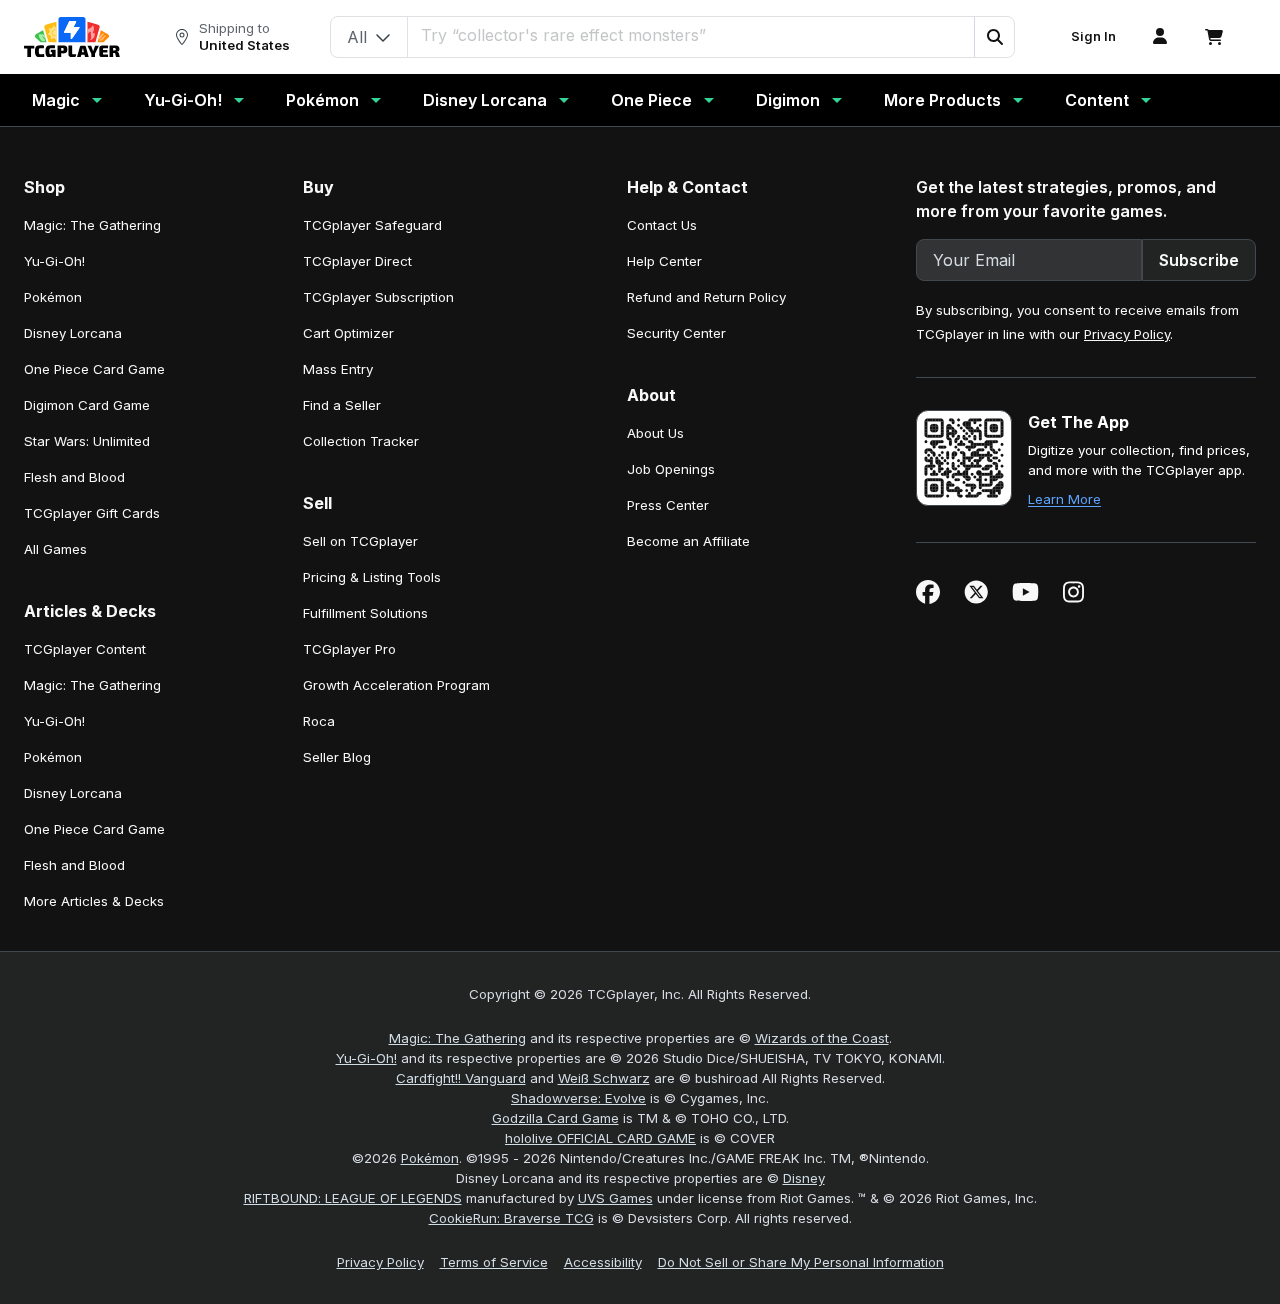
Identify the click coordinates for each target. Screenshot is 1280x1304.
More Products (942, 100)
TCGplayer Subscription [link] (378, 297)
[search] (691, 35)
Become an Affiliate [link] (688, 541)
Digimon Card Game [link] (87, 405)
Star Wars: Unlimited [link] (87, 441)
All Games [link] (55, 549)
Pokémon (322, 100)
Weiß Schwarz (604, 1078)
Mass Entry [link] (338, 369)
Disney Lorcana (485, 100)
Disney (804, 1178)
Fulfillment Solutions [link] (365, 613)
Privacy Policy (1127, 334)
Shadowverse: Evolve (578, 1098)
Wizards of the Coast (822, 1038)
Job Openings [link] (671, 469)
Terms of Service (494, 1262)
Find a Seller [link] (342, 405)
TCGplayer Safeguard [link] (372, 225)
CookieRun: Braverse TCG (511, 1218)
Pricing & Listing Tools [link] (372, 577)
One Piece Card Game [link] (94, 369)
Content (1097, 100)
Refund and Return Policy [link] (706, 297)
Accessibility (603, 1262)
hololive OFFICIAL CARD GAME (600, 1138)
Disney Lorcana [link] (73, 333)
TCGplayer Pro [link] (349, 649)
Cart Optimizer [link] (348, 333)
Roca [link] (319, 721)
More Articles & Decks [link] (94, 901)
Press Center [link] (668, 505)
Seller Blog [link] (337, 757)
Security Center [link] (676, 333)
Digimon (788, 100)
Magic (56, 100)
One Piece (651, 100)
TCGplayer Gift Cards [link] (92, 513)
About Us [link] (655, 433)
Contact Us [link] (662, 225)
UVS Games (615, 1198)
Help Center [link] (664, 261)
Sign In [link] (1093, 36)
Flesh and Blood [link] (74, 477)
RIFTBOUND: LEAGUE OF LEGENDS (353, 1198)
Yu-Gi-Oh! (183, 100)
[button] (994, 37)
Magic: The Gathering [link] (92, 225)
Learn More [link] (1064, 499)
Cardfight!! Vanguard (461, 1078)
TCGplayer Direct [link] (357, 261)
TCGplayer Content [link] (85, 649)
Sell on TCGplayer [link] (360, 541)
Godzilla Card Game (555, 1118)
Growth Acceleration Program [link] (396, 685)
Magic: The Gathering (457, 1038)
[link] (72, 37)
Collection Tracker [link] (361, 441)
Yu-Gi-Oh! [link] (54, 261)
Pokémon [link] (53, 297)
